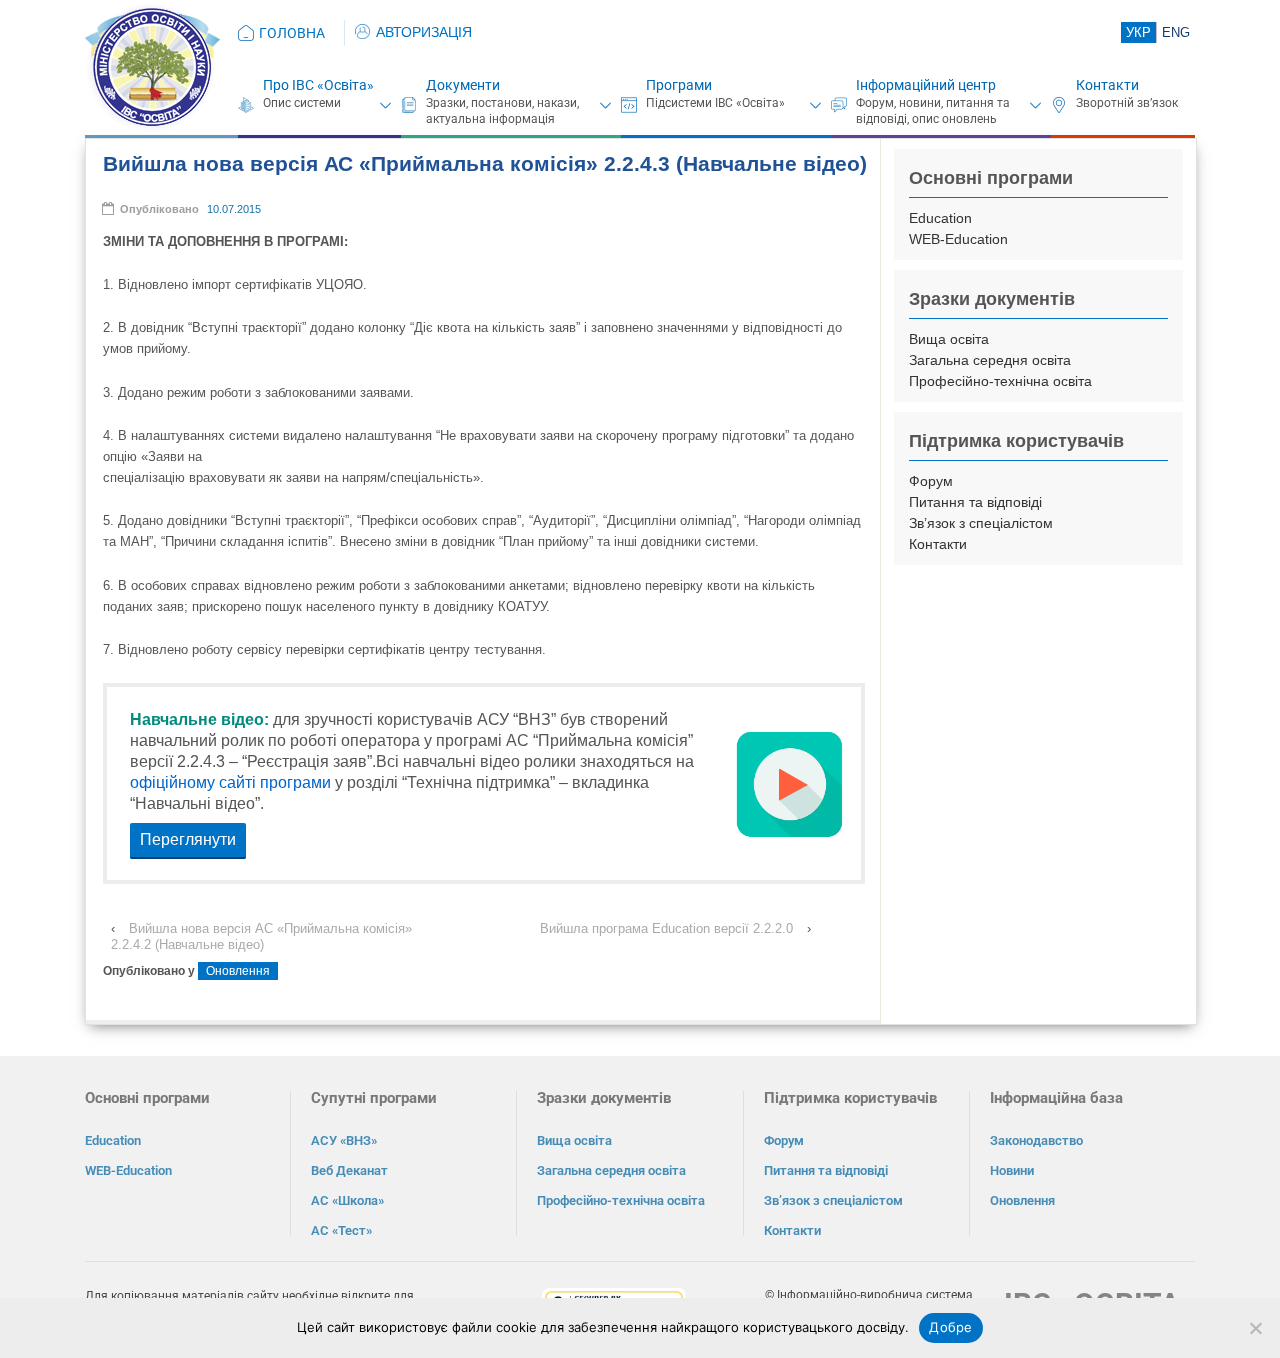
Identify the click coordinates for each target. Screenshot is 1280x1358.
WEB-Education (958, 239)
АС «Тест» (341, 1230)
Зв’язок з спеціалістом (981, 523)
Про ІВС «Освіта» (318, 85)
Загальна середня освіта (990, 360)
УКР (1138, 32)
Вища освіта (949, 339)
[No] (1255, 1328)
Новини (1012, 1170)
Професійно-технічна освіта (1000, 381)
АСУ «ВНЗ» (344, 1140)
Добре (950, 1327)
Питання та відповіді (975, 502)
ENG (1176, 32)
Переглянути (188, 839)
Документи (463, 85)
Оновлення (238, 971)
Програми (679, 85)
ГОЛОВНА (292, 33)
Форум (931, 481)
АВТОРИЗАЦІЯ (424, 32)
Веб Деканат (349, 1170)
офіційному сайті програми (230, 782)
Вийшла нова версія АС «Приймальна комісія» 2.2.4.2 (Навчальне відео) (261, 936)
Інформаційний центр (926, 85)
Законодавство (1036, 1140)
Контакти (1107, 85)
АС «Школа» (347, 1200)
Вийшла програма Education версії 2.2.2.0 (666, 928)
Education (940, 218)
